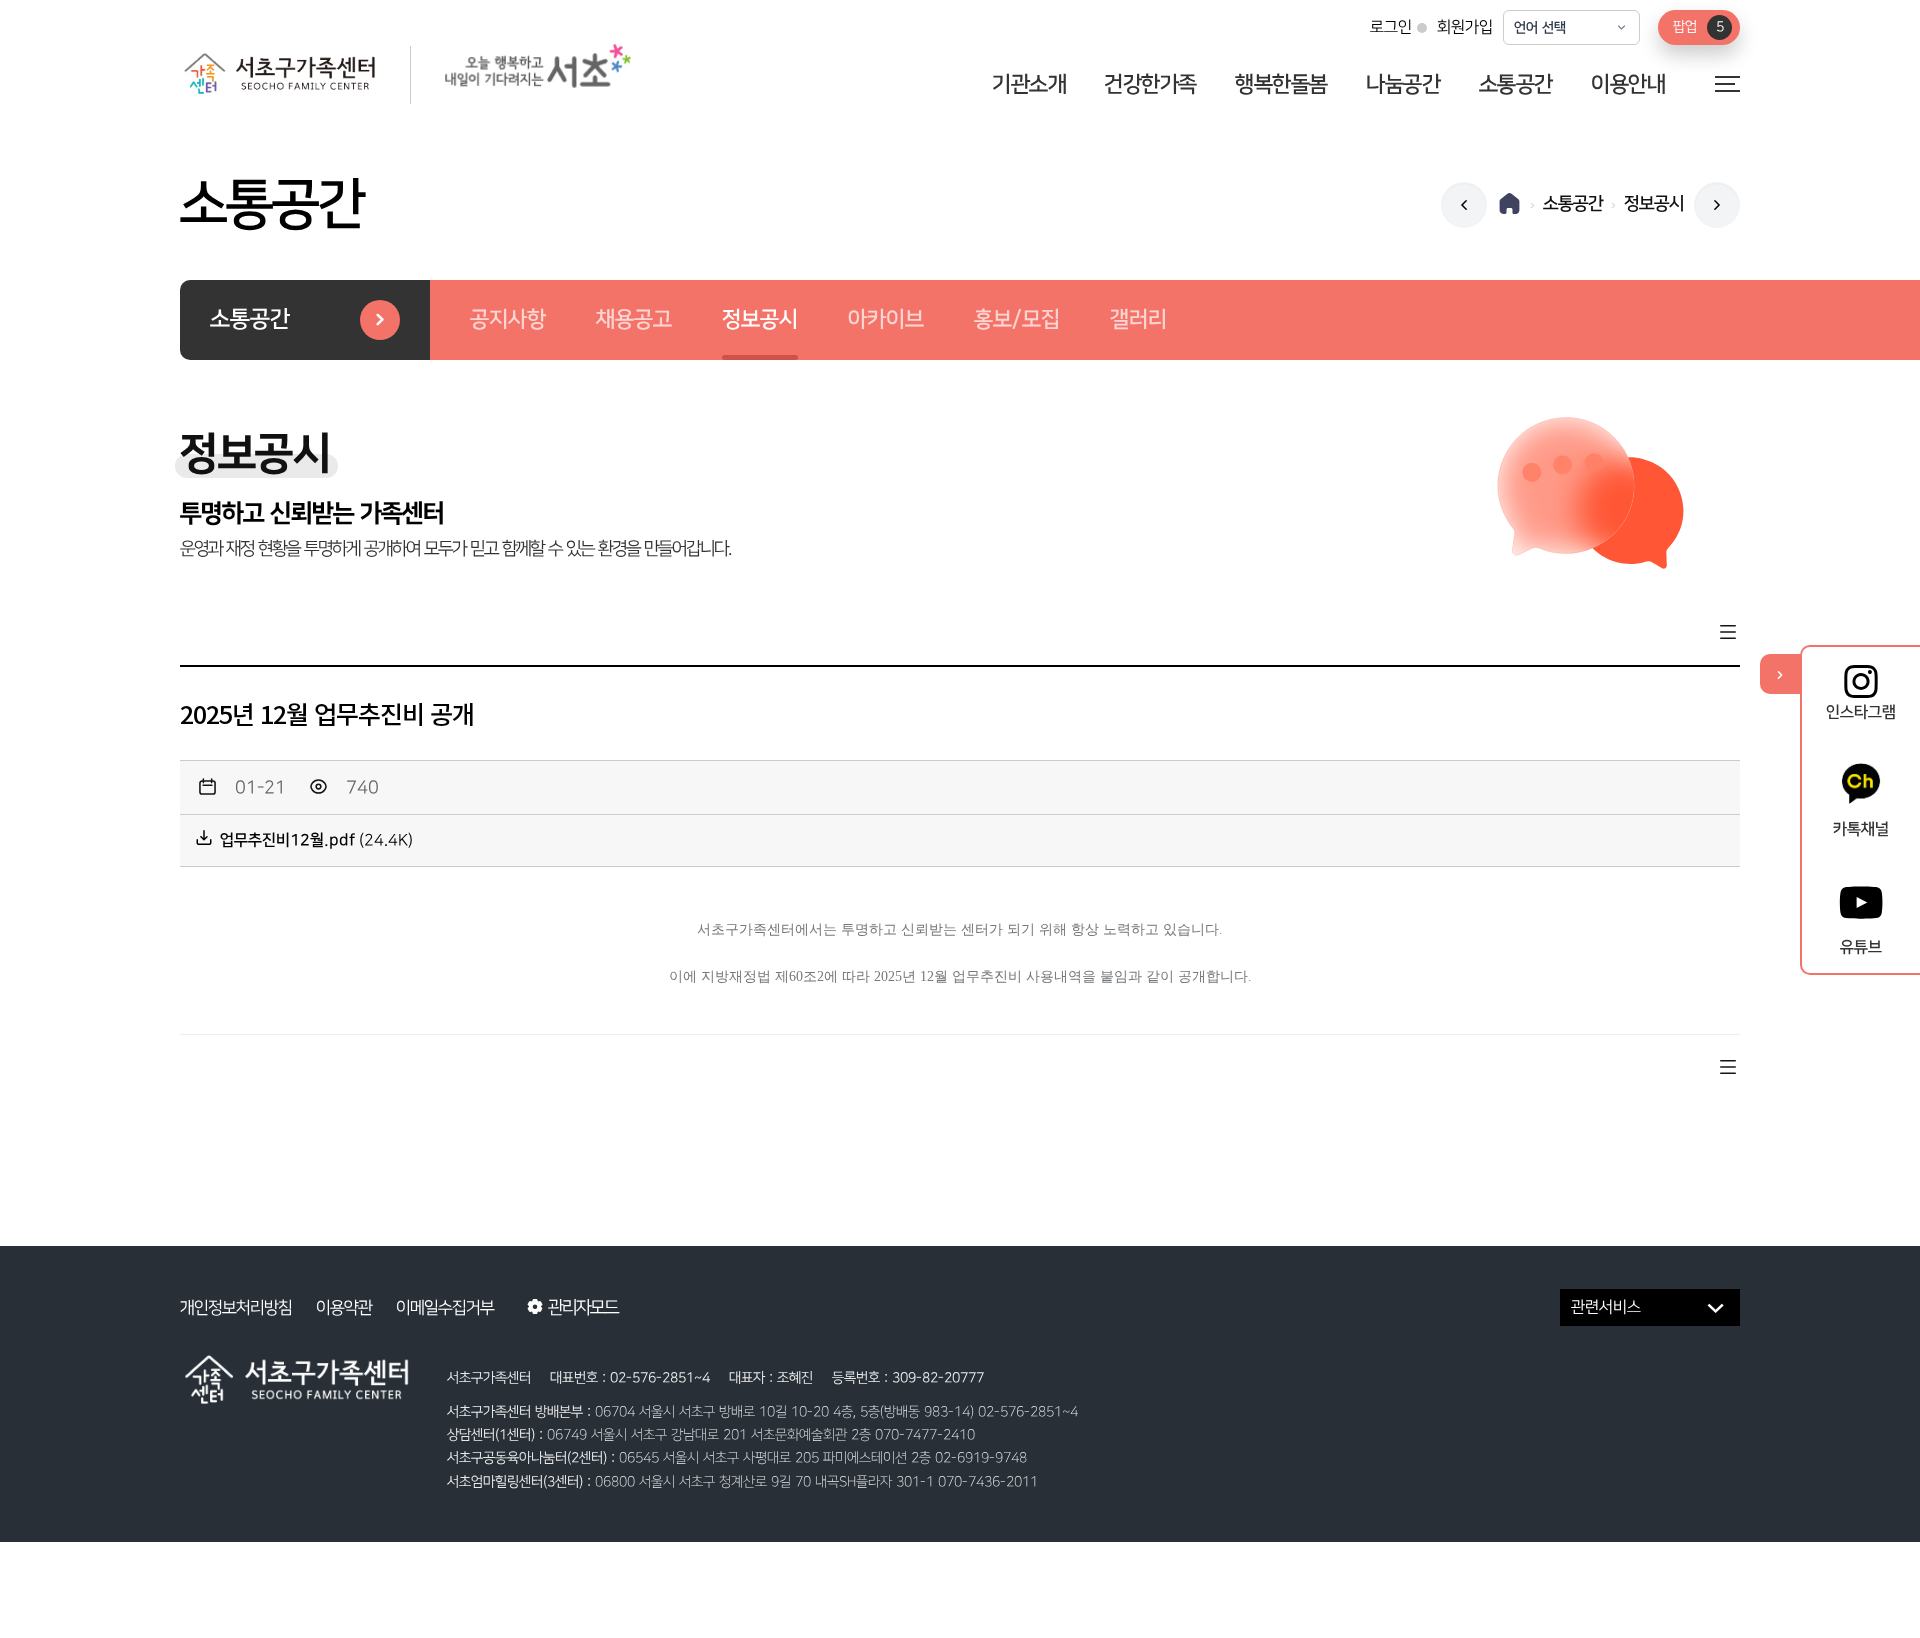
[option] (508, 320)
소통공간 (1516, 84)
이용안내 (1628, 84)
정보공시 (760, 319)
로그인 (1391, 27)
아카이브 (886, 319)
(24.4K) (316, 840)
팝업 (1698, 26)
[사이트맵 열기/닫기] (1727, 82)
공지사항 (508, 319)
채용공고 (634, 319)
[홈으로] (1509, 203)
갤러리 (1138, 319)
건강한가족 (1150, 84)
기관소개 (1029, 84)
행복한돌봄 (1281, 84)
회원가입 (1465, 27)
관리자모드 (583, 1307)
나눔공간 (1403, 84)
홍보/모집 (1017, 319)
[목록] (1728, 635)
